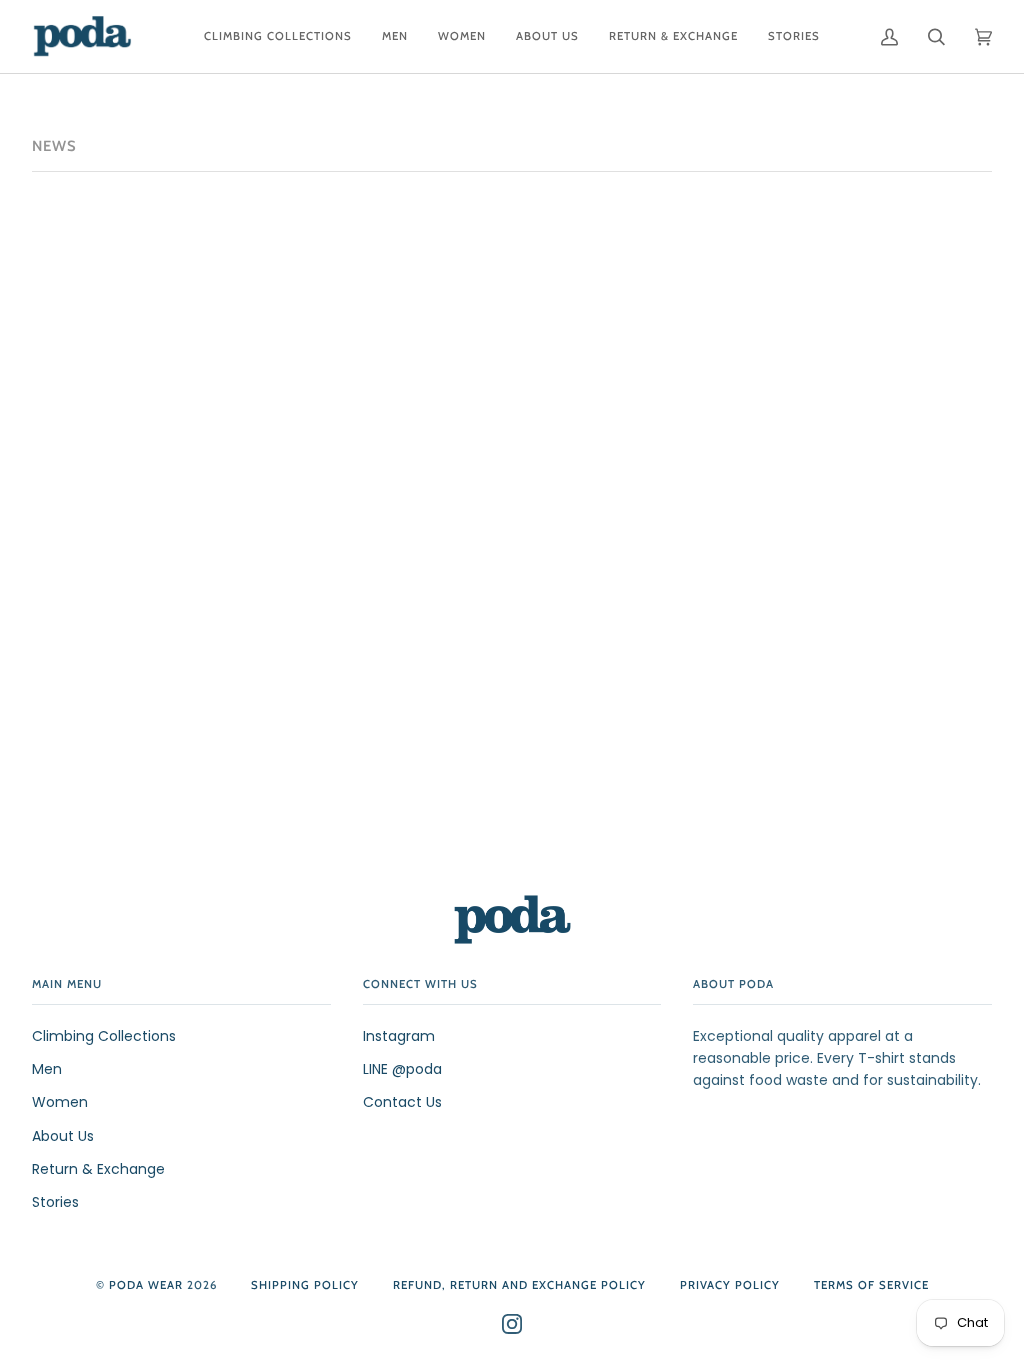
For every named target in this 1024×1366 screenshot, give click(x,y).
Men (47, 1069)
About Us (63, 1136)
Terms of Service (871, 1285)
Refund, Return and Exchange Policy (519, 1285)
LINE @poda (402, 1069)
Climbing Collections (104, 1036)
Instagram (399, 1036)
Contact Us (402, 1102)
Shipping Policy (305, 1285)
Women (60, 1102)
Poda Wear (146, 1285)
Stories (55, 1202)
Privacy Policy (730, 1285)
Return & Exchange (98, 1169)
